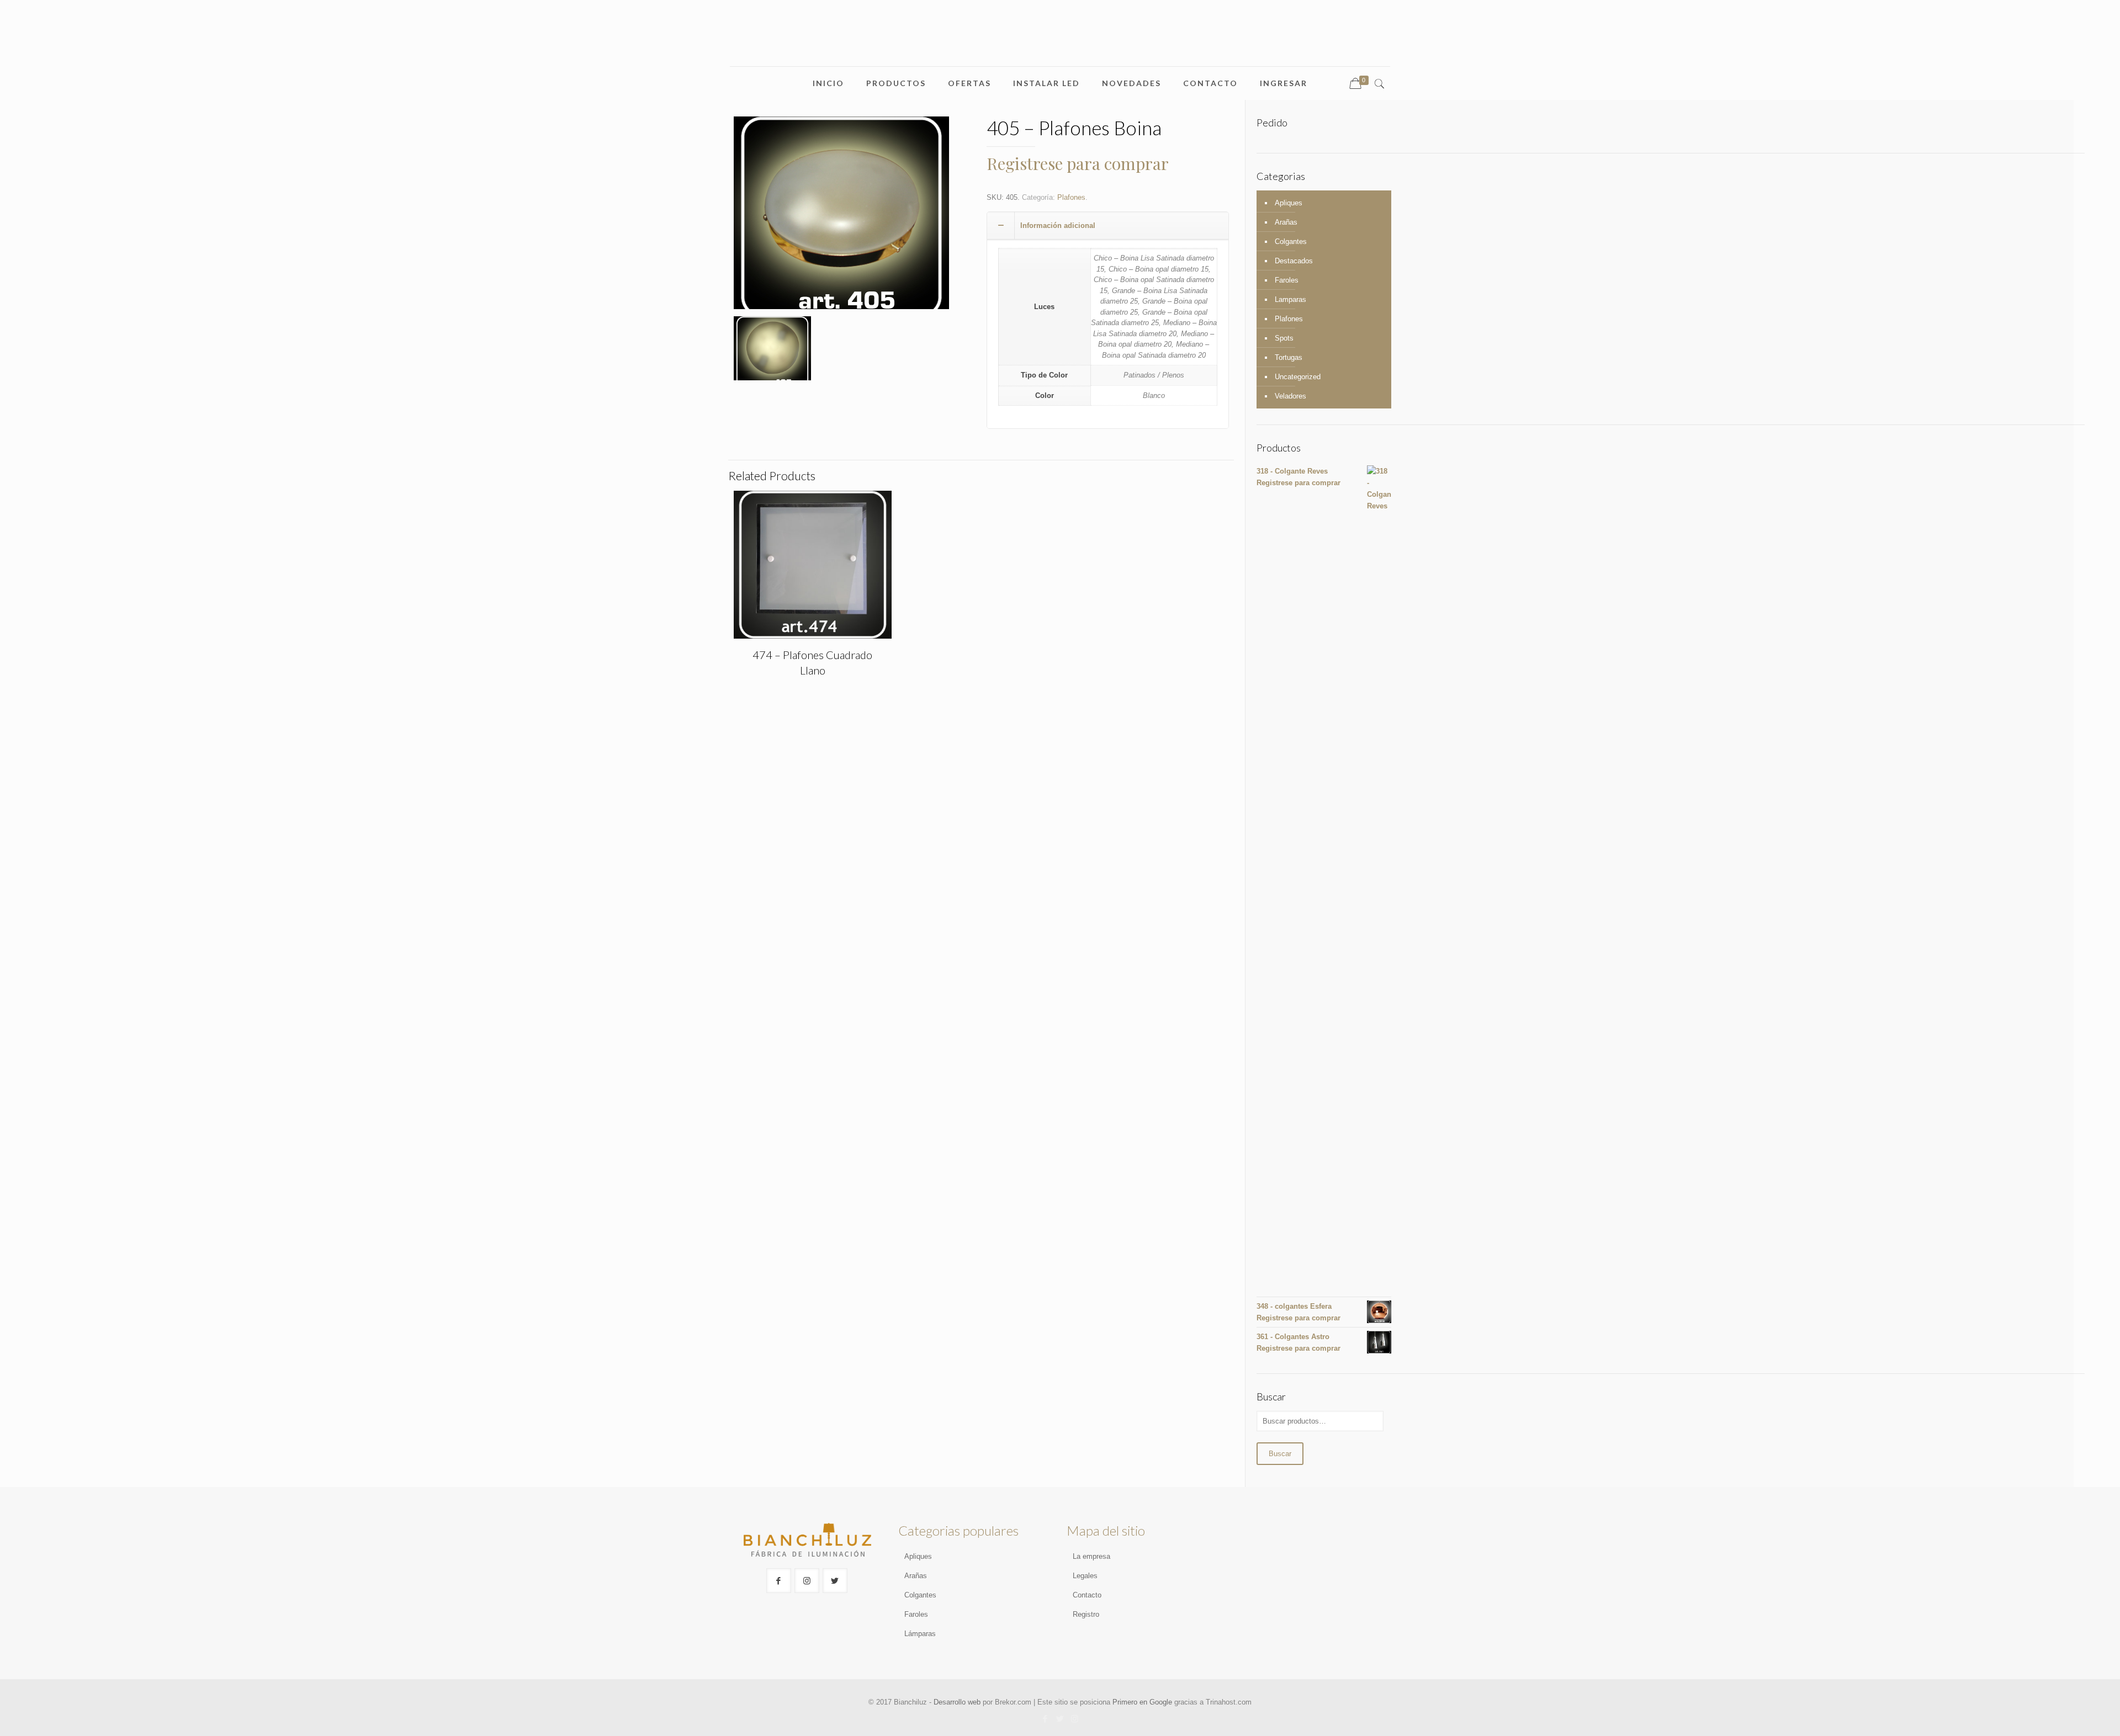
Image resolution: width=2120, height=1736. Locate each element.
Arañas (1286, 222)
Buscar (1280, 1454)
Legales (1085, 1576)
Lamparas (1290, 299)
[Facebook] (1045, 1719)
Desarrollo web (957, 1702)
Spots (1284, 338)
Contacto (1087, 1595)
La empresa (1091, 1556)
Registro (1086, 1614)
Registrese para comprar (1078, 163)
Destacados (1294, 261)
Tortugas (1289, 357)
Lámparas (920, 1634)
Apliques (1289, 203)
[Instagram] (1075, 1719)
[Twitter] (1060, 1719)
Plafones (1071, 197)
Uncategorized (1298, 377)
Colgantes (1291, 241)
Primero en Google (1142, 1702)
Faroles (1287, 280)
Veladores (1290, 396)
